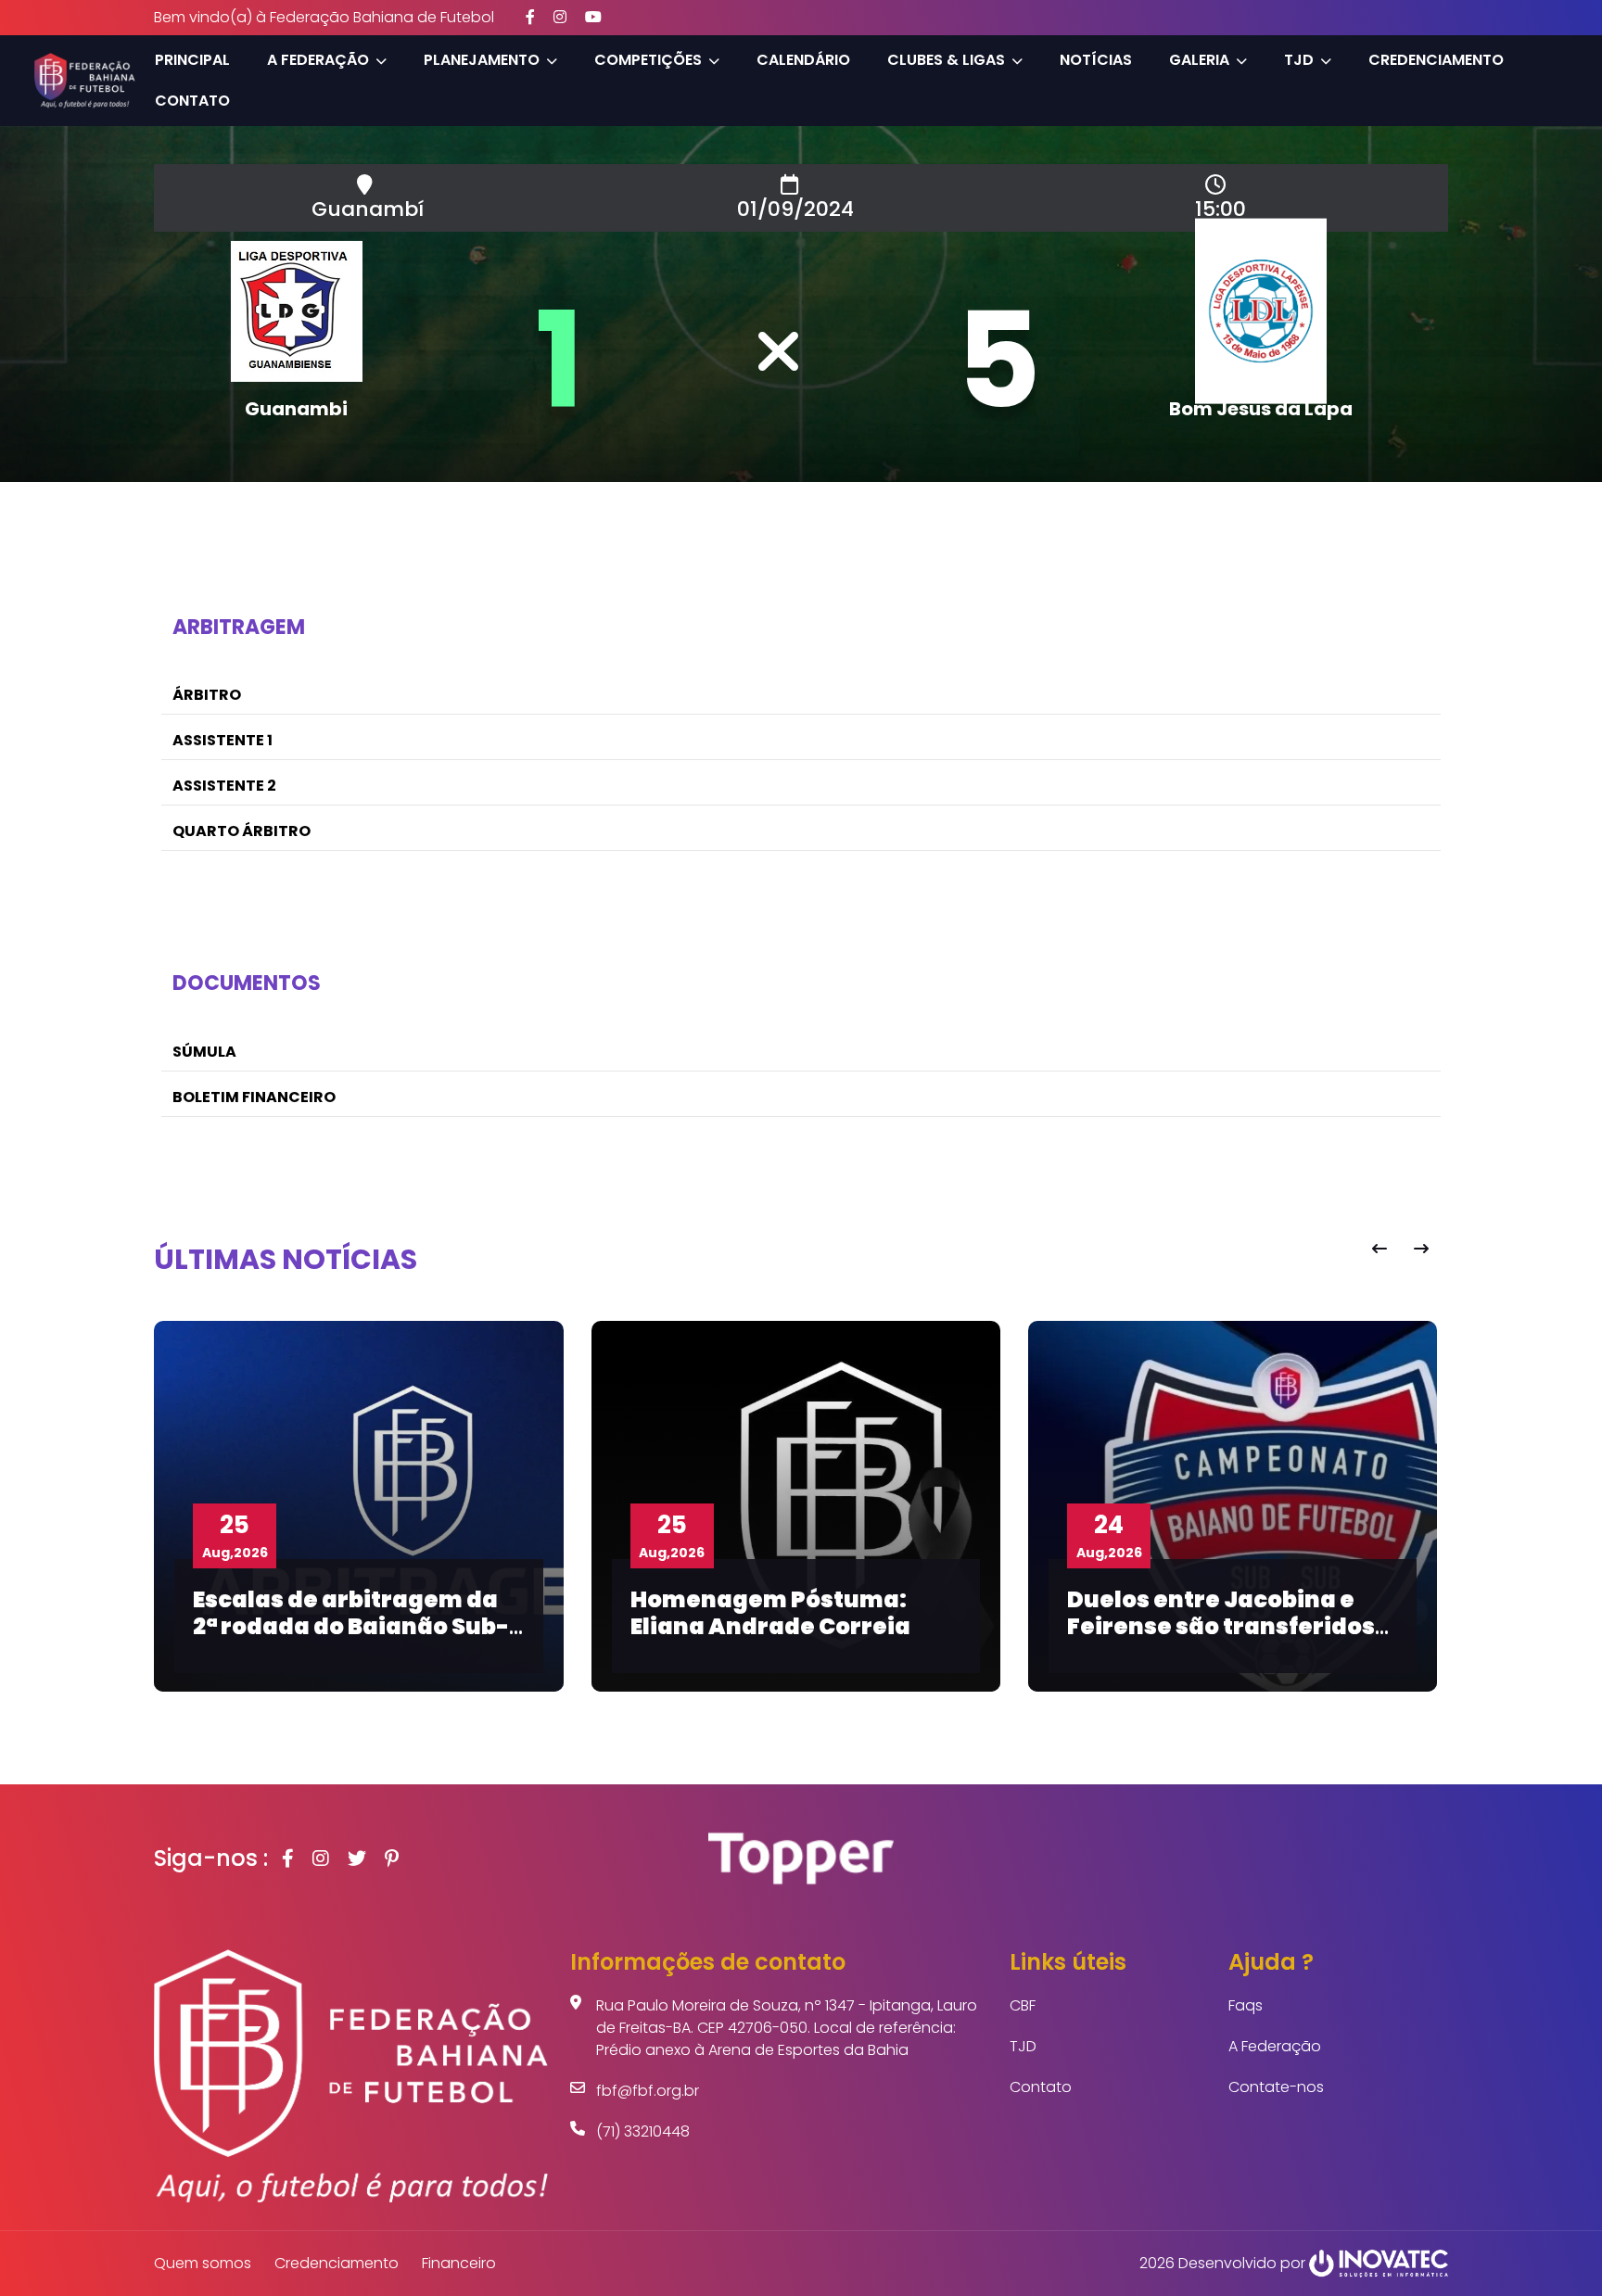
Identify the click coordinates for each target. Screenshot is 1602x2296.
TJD (1023, 2046)
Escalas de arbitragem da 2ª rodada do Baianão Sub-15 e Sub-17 (351, 1626)
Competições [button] (648, 60)
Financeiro (459, 2263)
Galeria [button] (1199, 60)
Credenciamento (1436, 60)
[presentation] (1379, 1249)
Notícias (1096, 60)
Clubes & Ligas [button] (946, 60)
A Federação (1275, 2046)
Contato (192, 101)
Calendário (803, 60)
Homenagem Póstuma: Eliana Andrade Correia (770, 1613)
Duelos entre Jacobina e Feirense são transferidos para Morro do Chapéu (1221, 1626)
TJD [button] (1299, 60)
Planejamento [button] (482, 60)
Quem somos (203, 2263)
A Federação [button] (318, 60)
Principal (192, 60)
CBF (1023, 2005)
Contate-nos (1276, 2087)
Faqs (1246, 2005)
